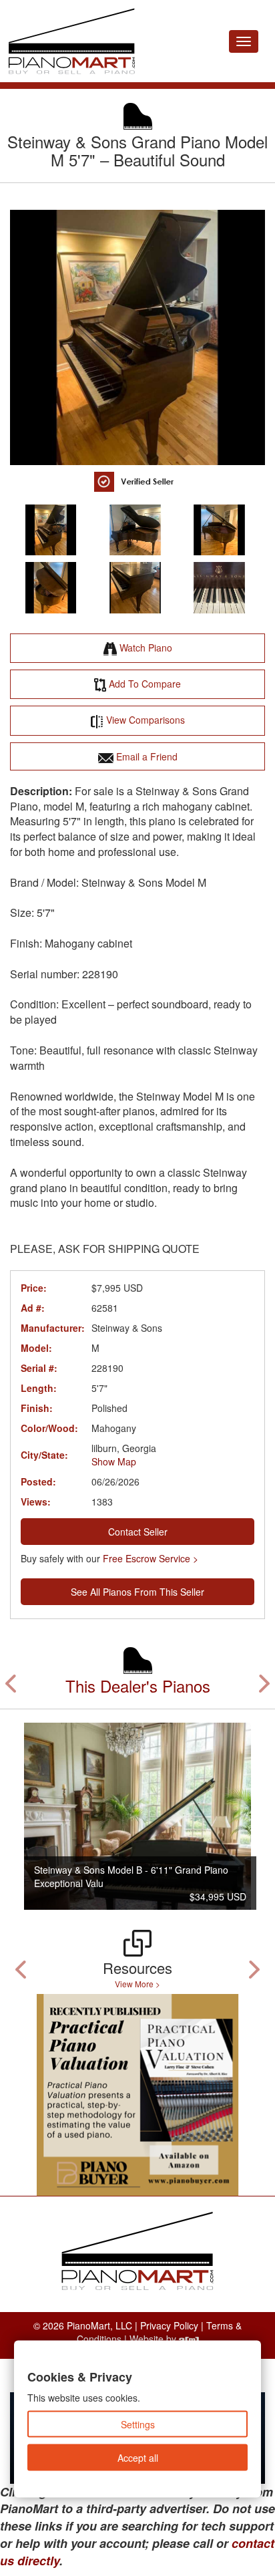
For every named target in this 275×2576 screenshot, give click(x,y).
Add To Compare (144, 684)
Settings (138, 2424)
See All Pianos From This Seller (137, 1592)
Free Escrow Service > (151, 1558)
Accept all (138, 2458)
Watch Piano (145, 648)
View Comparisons (144, 720)
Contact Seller (138, 1532)
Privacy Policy (169, 2325)
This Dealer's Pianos (138, 1686)
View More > (137, 1984)
